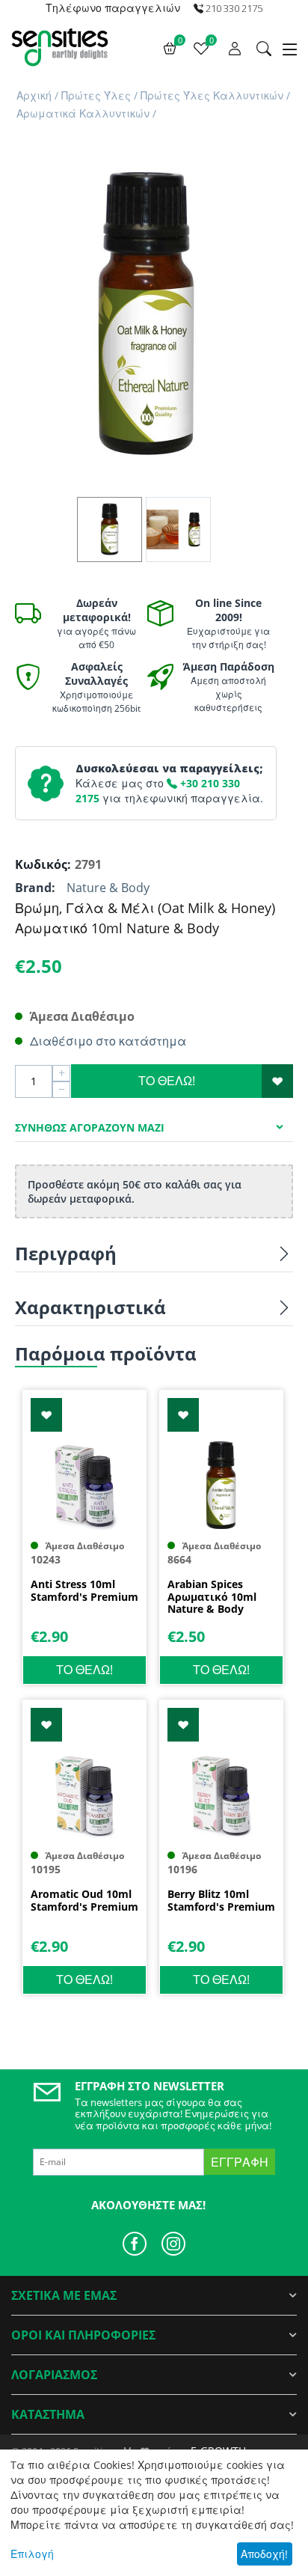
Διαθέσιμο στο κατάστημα (108, 1041)
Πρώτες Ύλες (96, 95)
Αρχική (34, 95)
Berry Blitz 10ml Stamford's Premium (221, 1901)
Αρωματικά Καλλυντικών (83, 113)
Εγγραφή (240, 2162)
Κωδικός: (41, 864)
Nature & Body (108, 888)
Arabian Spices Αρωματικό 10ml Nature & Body (212, 1597)
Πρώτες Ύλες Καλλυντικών (212, 95)
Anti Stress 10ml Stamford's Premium (84, 1591)
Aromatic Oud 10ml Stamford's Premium (84, 1901)
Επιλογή (32, 2554)
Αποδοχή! (264, 2554)
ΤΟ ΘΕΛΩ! (167, 1081)
